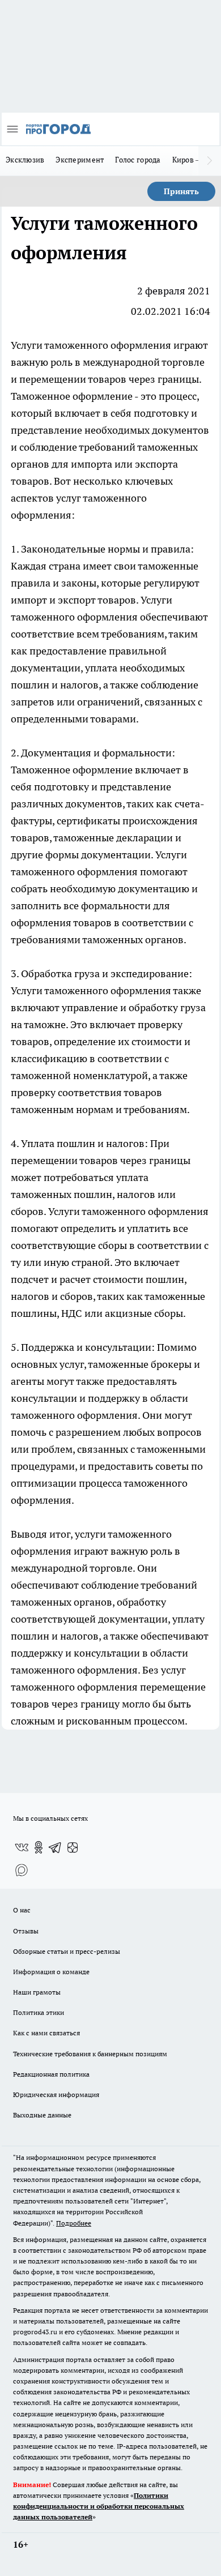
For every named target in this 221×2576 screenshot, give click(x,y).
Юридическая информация (56, 2094)
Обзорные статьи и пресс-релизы (67, 1951)
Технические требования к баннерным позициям (90, 2054)
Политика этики (39, 2012)
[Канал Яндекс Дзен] (73, 1847)
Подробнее (74, 2223)
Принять (181, 191)
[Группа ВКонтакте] (22, 1847)
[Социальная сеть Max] (22, 1870)
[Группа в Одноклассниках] (39, 1847)
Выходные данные (42, 2115)
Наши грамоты (37, 1992)
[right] (210, 161)
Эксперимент (80, 160)
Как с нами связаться (46, 2033)
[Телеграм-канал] (56, 1847)
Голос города (138, 160)
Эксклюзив (25, 160)
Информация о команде (51, 1972)
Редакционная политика (51, 2074)
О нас (22, 1910)
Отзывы (26, 1931)
